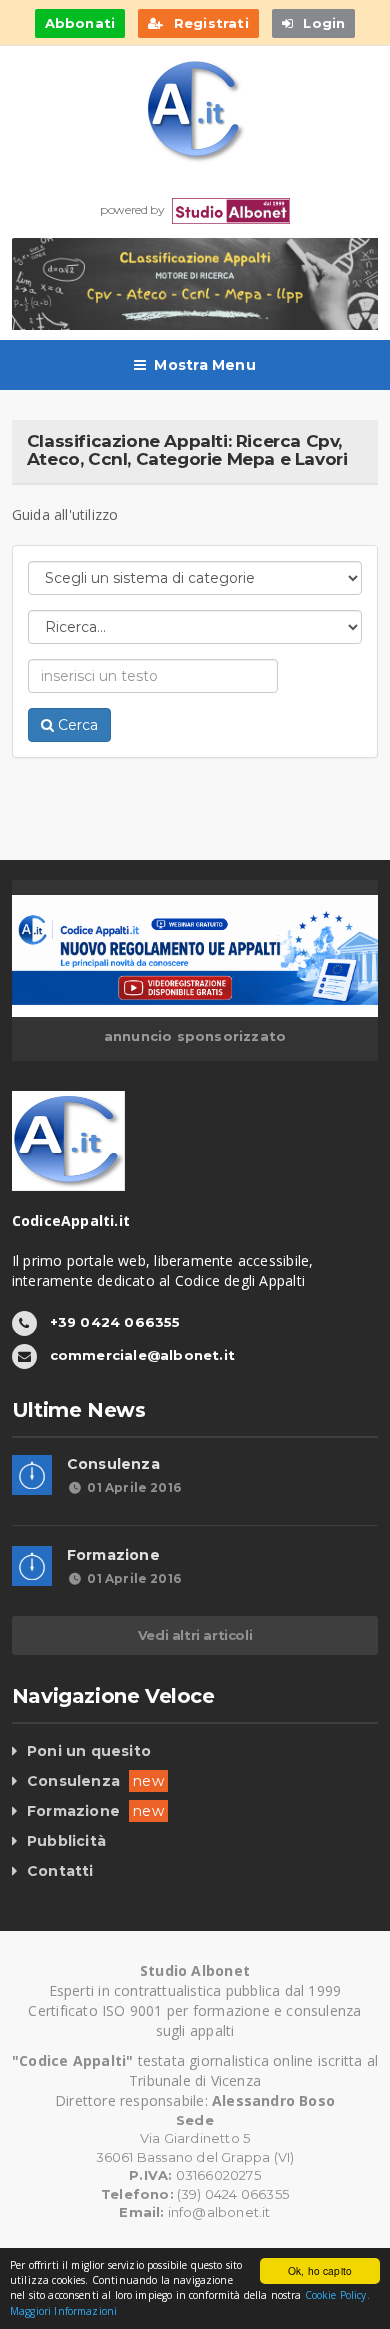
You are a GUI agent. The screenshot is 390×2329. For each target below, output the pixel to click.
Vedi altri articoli (195, 1635)
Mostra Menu (204, 365)
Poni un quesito (89, 1751)
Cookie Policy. (337, 2295)
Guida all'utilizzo (65, 514)
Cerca (76, 725)
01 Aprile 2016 (134, 1487)
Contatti (60, 1871)
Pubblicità (66, 1841)
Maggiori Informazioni (63, 2311)
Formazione (113, 1555)
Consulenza (113, 1464)
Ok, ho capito (320, 2270)
